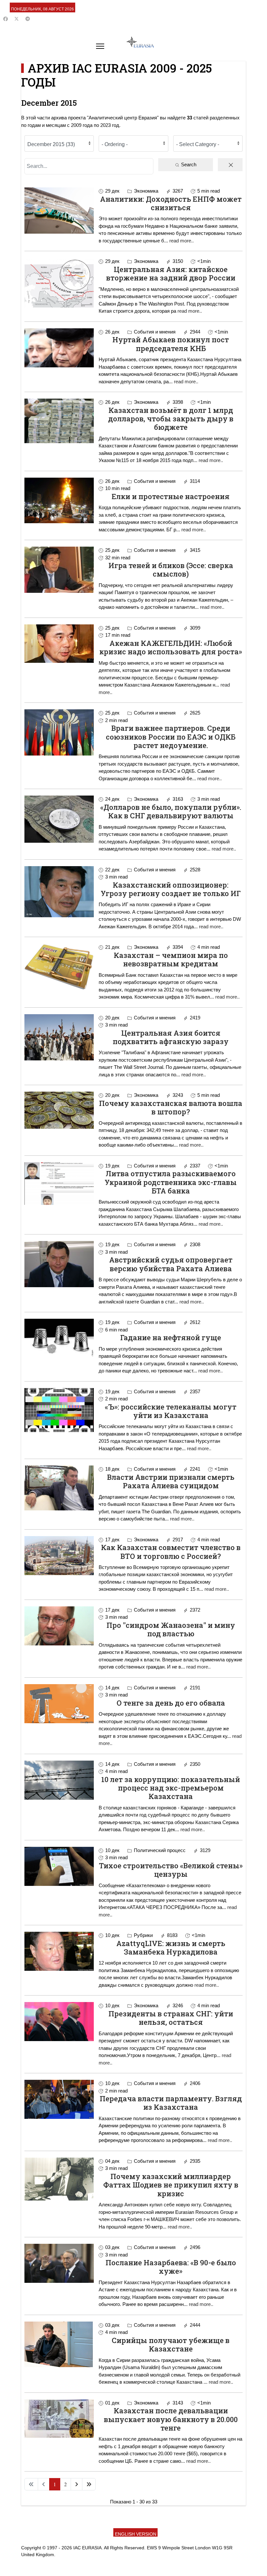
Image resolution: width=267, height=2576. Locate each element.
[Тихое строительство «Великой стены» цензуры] (59, 1866)
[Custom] (28, 19)
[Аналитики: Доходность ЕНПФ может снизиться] (59, 211)
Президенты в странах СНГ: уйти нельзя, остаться (171, 2018)
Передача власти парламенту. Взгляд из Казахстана (171, 2103)
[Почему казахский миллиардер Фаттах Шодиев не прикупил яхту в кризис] (59, 2179)
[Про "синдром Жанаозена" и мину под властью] (59, 1626)
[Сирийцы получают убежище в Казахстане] (59, 2344)
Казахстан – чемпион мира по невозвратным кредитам (171, 959)
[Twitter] (17, 19)
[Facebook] (6, 19)
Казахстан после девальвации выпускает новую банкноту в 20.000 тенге (171, 2419)
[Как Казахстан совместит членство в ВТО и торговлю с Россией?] (59, 1556)
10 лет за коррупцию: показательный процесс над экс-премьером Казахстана (171, 1788)
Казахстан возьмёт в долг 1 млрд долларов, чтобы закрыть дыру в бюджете (171, 419)
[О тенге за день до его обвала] (59, 1704)
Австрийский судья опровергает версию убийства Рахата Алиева (171, 1264)
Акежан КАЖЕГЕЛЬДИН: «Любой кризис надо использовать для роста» (171, 647)
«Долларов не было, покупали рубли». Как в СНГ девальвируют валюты (171, 811)
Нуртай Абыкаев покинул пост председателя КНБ (171, 344)
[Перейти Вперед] (77, 2484)
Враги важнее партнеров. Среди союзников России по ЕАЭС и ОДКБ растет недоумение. (171, 737)
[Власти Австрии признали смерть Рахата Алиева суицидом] (59, 1488)
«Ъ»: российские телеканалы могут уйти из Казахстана (171, 1411)
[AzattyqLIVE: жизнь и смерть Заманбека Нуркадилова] (59, 1951)
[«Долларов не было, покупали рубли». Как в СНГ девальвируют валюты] (59, 819)
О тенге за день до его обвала (171, 1703)
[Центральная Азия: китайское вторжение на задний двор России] (59, 282)
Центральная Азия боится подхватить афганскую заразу (171, 1037)
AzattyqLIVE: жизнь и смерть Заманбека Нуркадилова (171, 1948)
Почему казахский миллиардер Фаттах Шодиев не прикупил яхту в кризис (171, 2185)
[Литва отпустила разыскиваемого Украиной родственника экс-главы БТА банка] (59, 1184)
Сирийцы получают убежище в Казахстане (171, 2344)
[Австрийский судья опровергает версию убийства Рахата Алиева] (59, 1264)
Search (188, 164)
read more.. (182, 241)
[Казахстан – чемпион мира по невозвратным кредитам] (59, 967)
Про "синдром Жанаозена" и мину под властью (171, 1629)
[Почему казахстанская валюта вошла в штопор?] (59, 1110)
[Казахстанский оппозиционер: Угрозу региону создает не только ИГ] (59, 892)
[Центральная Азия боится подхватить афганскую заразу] (59, 1037)
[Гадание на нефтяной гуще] (59, 1338)
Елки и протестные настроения (171, 496)
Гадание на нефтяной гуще (171, 1337)
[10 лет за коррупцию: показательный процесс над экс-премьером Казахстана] (59, 1780)
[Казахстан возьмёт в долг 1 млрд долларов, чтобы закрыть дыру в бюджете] (59, 421)
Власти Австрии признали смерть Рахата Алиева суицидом (171, 1481)
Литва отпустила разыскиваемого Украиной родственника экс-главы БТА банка (171, 1182)
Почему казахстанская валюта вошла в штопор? (171, 1107)
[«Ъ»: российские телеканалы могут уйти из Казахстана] (59, 1410)
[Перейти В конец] (89, 2484)
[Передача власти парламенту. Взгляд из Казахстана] (59, 2099)
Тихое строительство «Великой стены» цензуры (171, 1870)
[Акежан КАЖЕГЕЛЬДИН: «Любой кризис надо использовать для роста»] (59, 644)
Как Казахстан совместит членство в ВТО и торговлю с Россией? (171, 1552)
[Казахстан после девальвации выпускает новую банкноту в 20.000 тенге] (59, 2419)
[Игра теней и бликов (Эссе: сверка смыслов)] (59, 570)
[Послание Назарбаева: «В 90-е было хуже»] (59, 2263)
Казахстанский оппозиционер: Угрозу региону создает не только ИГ (171, 889)
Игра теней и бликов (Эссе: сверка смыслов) (171, 570)
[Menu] (100, 46)
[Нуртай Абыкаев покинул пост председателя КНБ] (59, 348)
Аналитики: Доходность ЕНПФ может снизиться (171, 203)
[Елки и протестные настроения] (59, 500)
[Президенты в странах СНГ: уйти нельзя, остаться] (59, 2022)
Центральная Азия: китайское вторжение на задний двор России (171, 273)
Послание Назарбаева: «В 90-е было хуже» (171, 2267)
